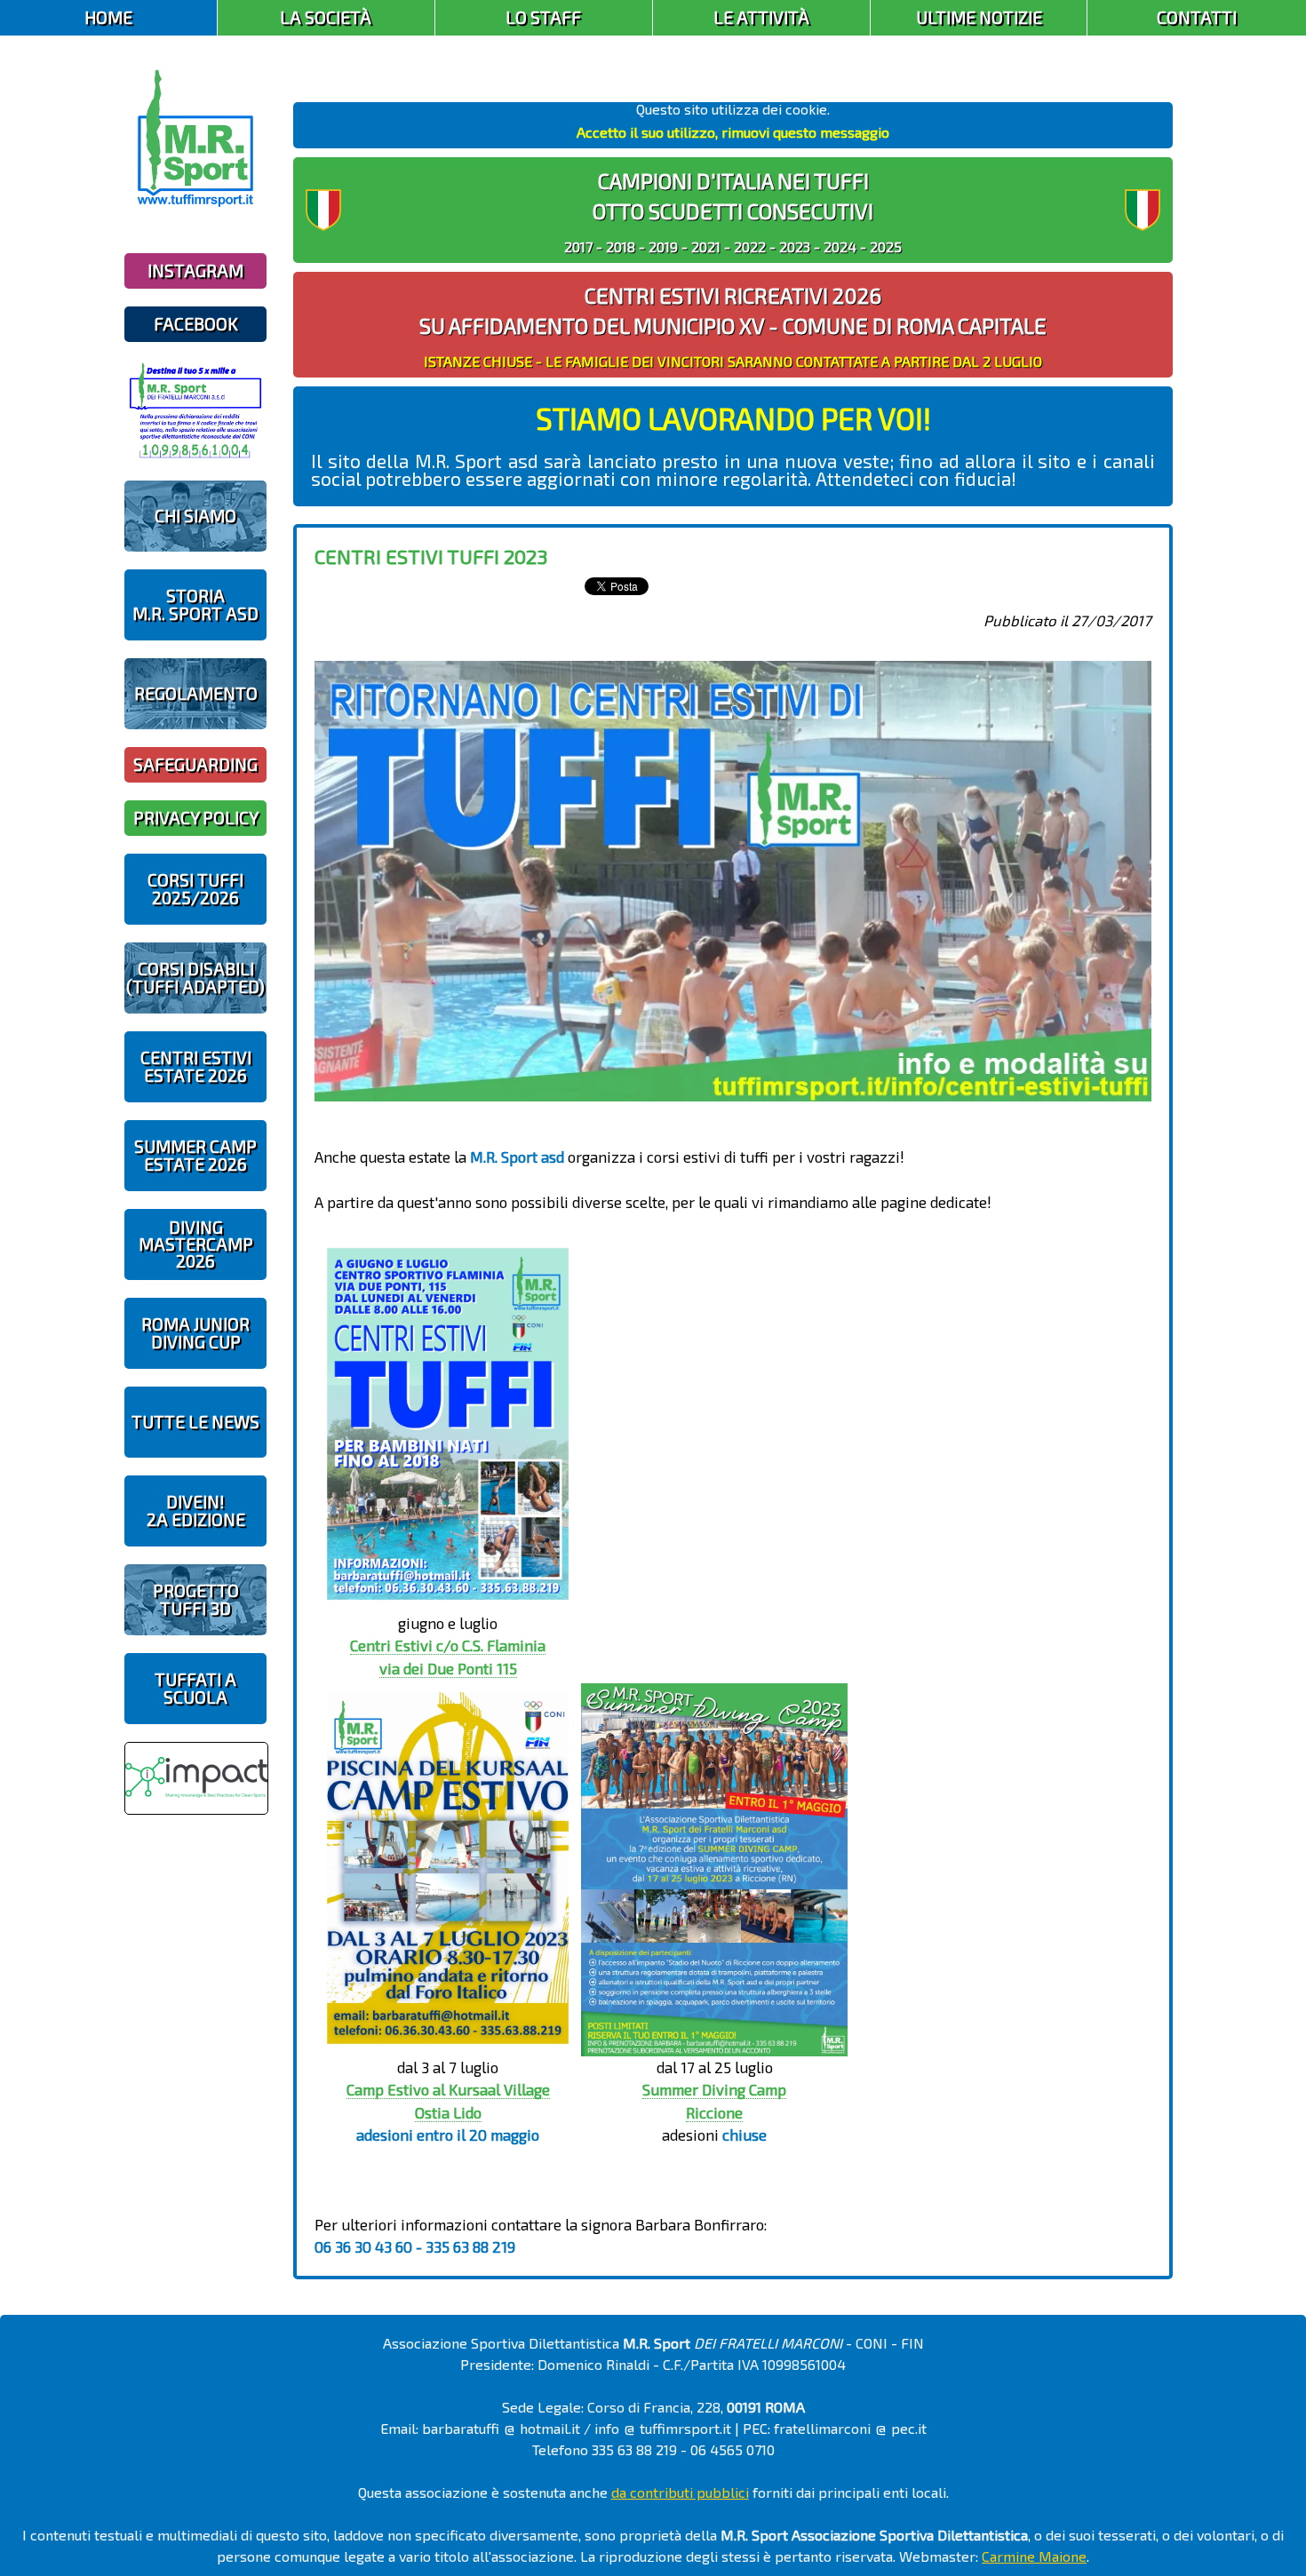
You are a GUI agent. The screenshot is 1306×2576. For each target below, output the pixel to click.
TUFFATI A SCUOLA (195, 1688)
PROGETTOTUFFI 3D (196, 1599)
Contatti (1197, 17)
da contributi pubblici (680, 2492)
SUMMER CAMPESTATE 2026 (195, 1155)
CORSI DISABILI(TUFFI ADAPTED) (195, 977)
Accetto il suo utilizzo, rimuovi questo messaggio (733, 132)
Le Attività (761, 17)
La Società (326, 17)
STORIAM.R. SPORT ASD (195, 604)
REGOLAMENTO (196, 693)
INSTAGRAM (195, 270)
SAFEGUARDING (195, 764)
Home (108, 17)
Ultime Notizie (979, 17)
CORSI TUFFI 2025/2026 (195, 888)
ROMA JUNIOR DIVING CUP (195, 1332)
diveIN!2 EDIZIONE (196, 1510)
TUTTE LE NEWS (195, 1422)
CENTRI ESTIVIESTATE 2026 (196, 1066)
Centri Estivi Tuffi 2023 (431, 556)
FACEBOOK (196, 324)
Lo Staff (543, 17)
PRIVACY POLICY (196, 818)
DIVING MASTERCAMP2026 (196, 1244)
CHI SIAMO (195, 516)
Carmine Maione (1034, 2556)
